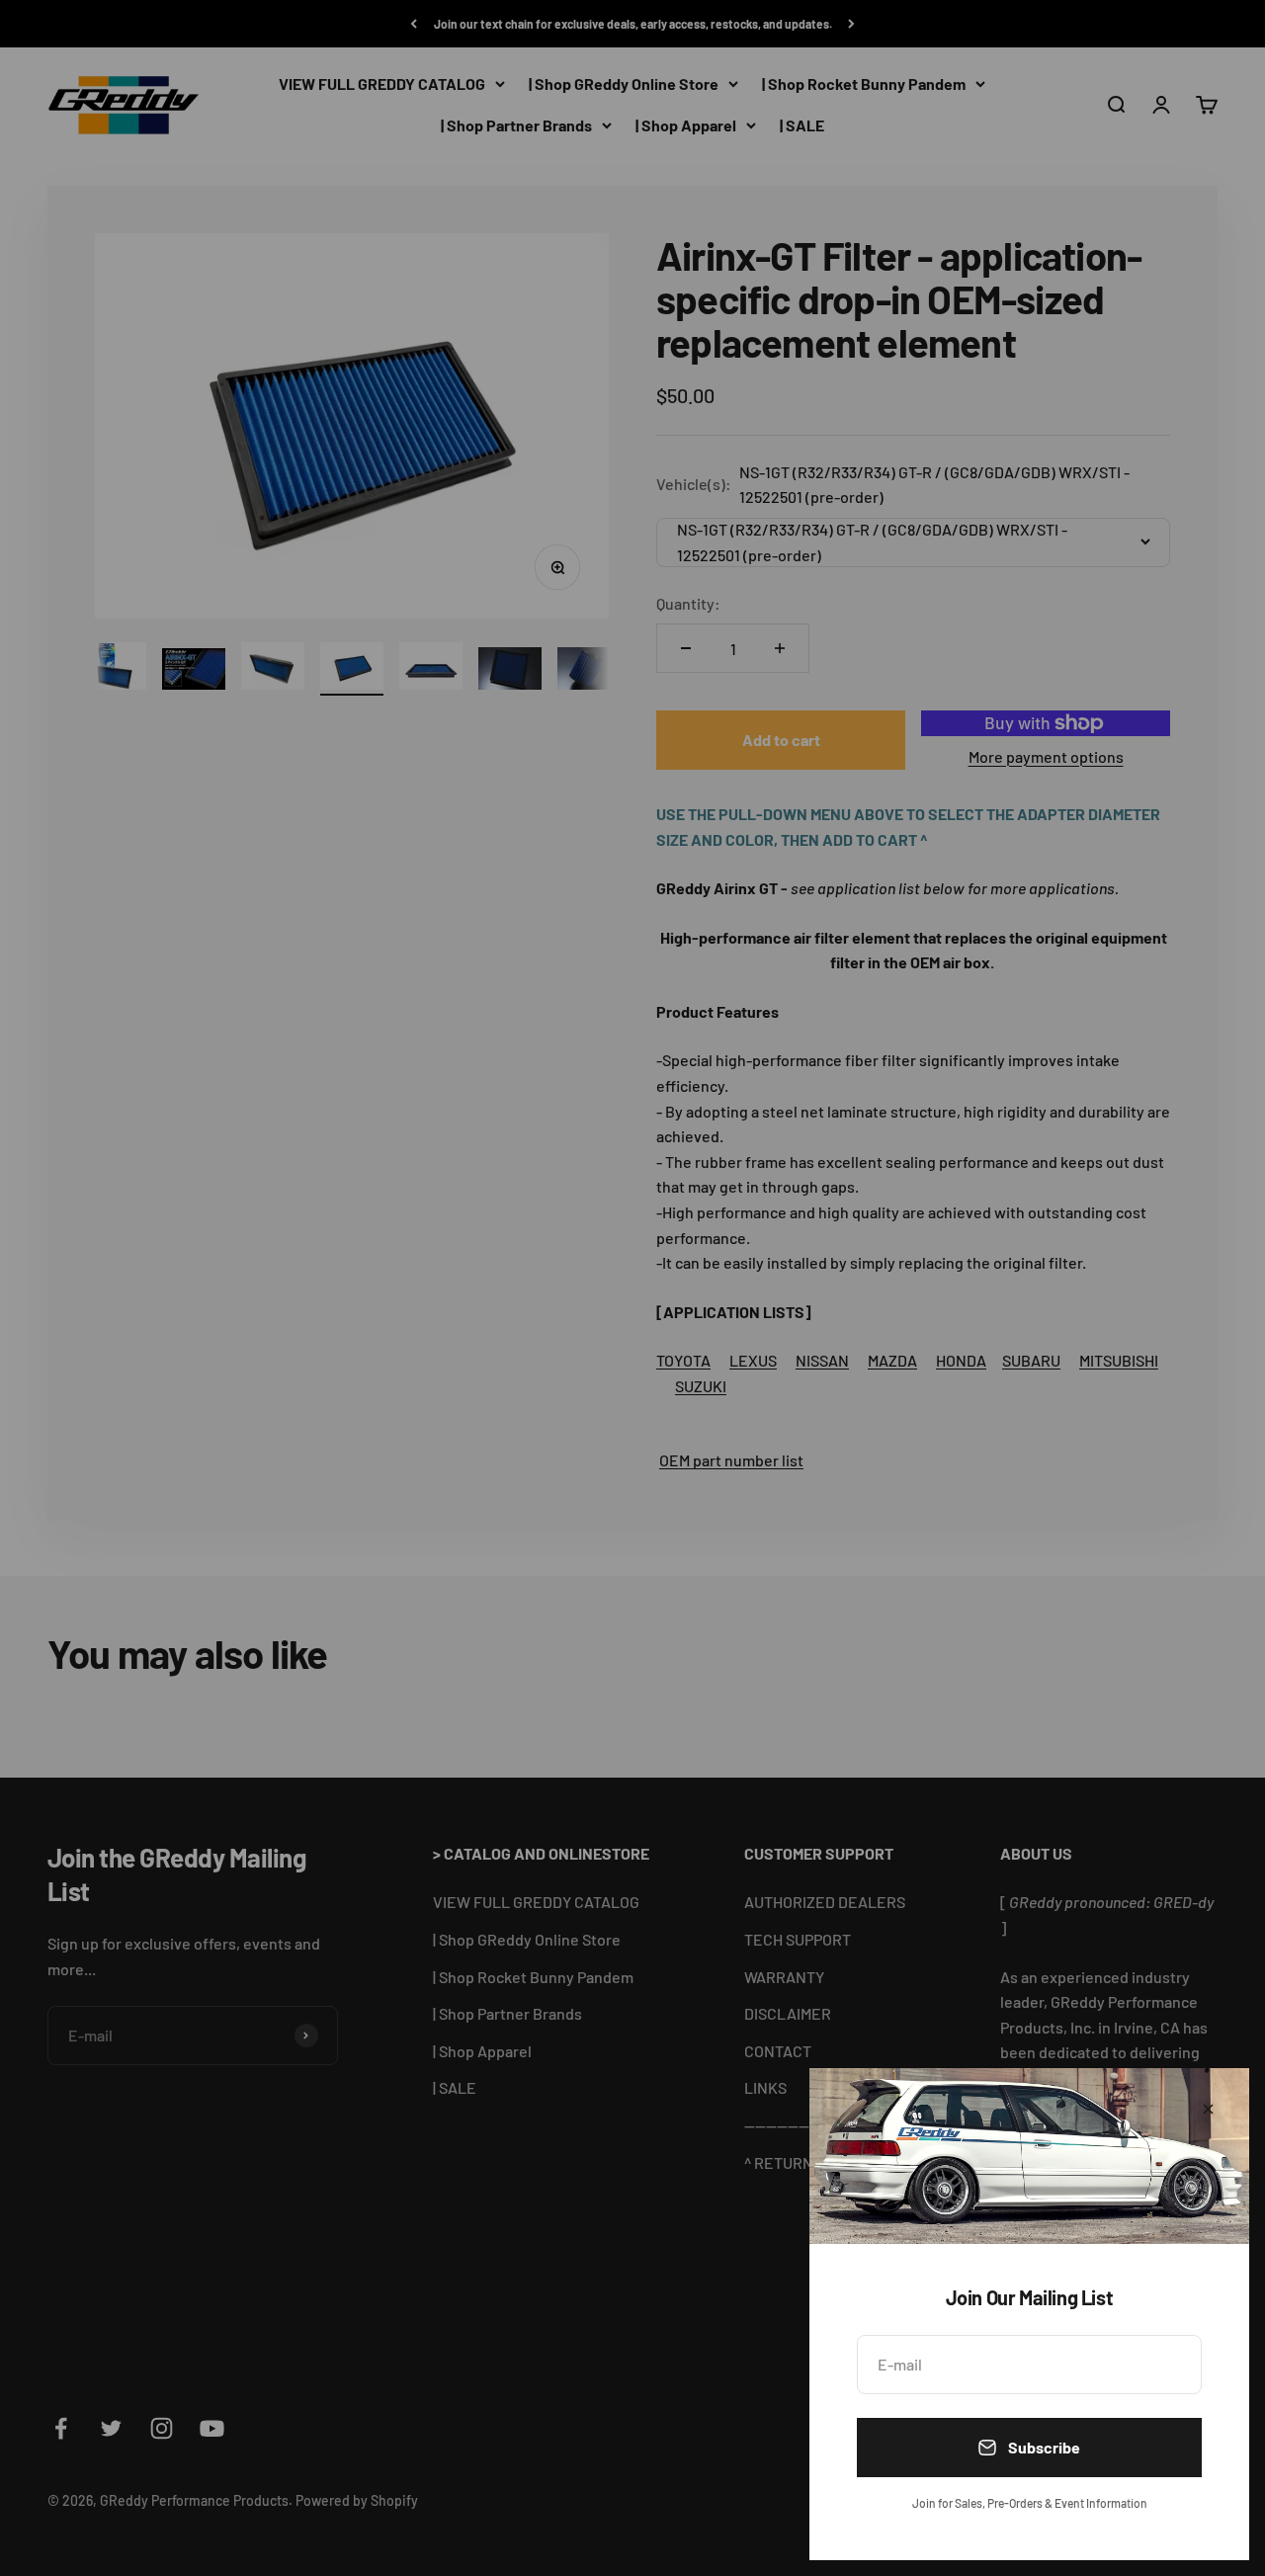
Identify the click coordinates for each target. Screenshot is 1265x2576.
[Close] (1208, 2109)
